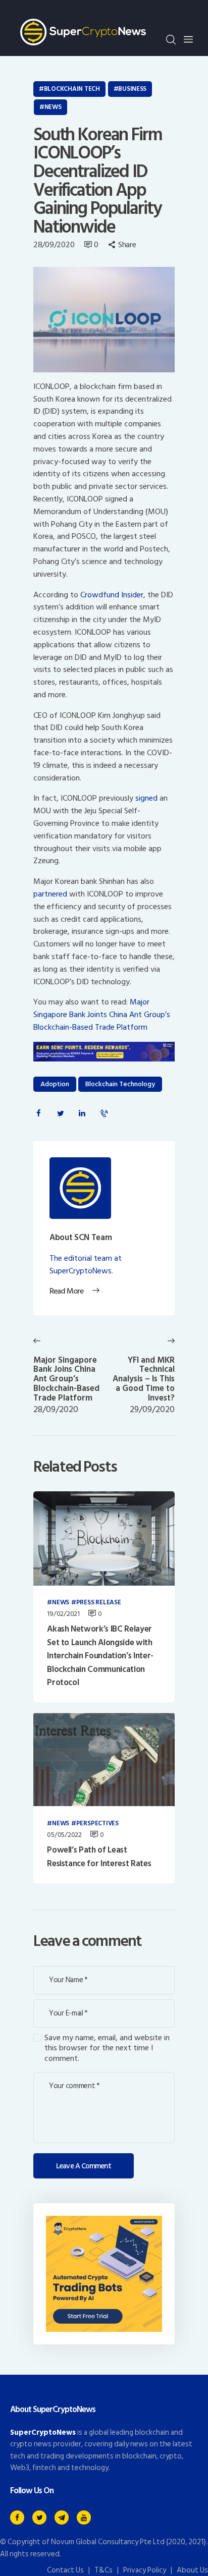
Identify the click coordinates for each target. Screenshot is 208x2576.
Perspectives (97, 1824)
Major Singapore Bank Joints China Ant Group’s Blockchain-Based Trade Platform (102, 1015)
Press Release (99, 1603)
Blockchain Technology (120, 1084)
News (53, 107)
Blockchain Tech (72, 89)
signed (146, 798)
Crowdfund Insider (112, 595)
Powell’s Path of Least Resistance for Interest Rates (99, 1857)
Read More (66, 1292)
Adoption (55, 1084)
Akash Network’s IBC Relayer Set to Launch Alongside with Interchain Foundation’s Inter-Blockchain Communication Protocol (100, 1656)
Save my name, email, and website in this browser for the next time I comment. (107, 2048)
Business (132, 89)
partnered (50, 894)
